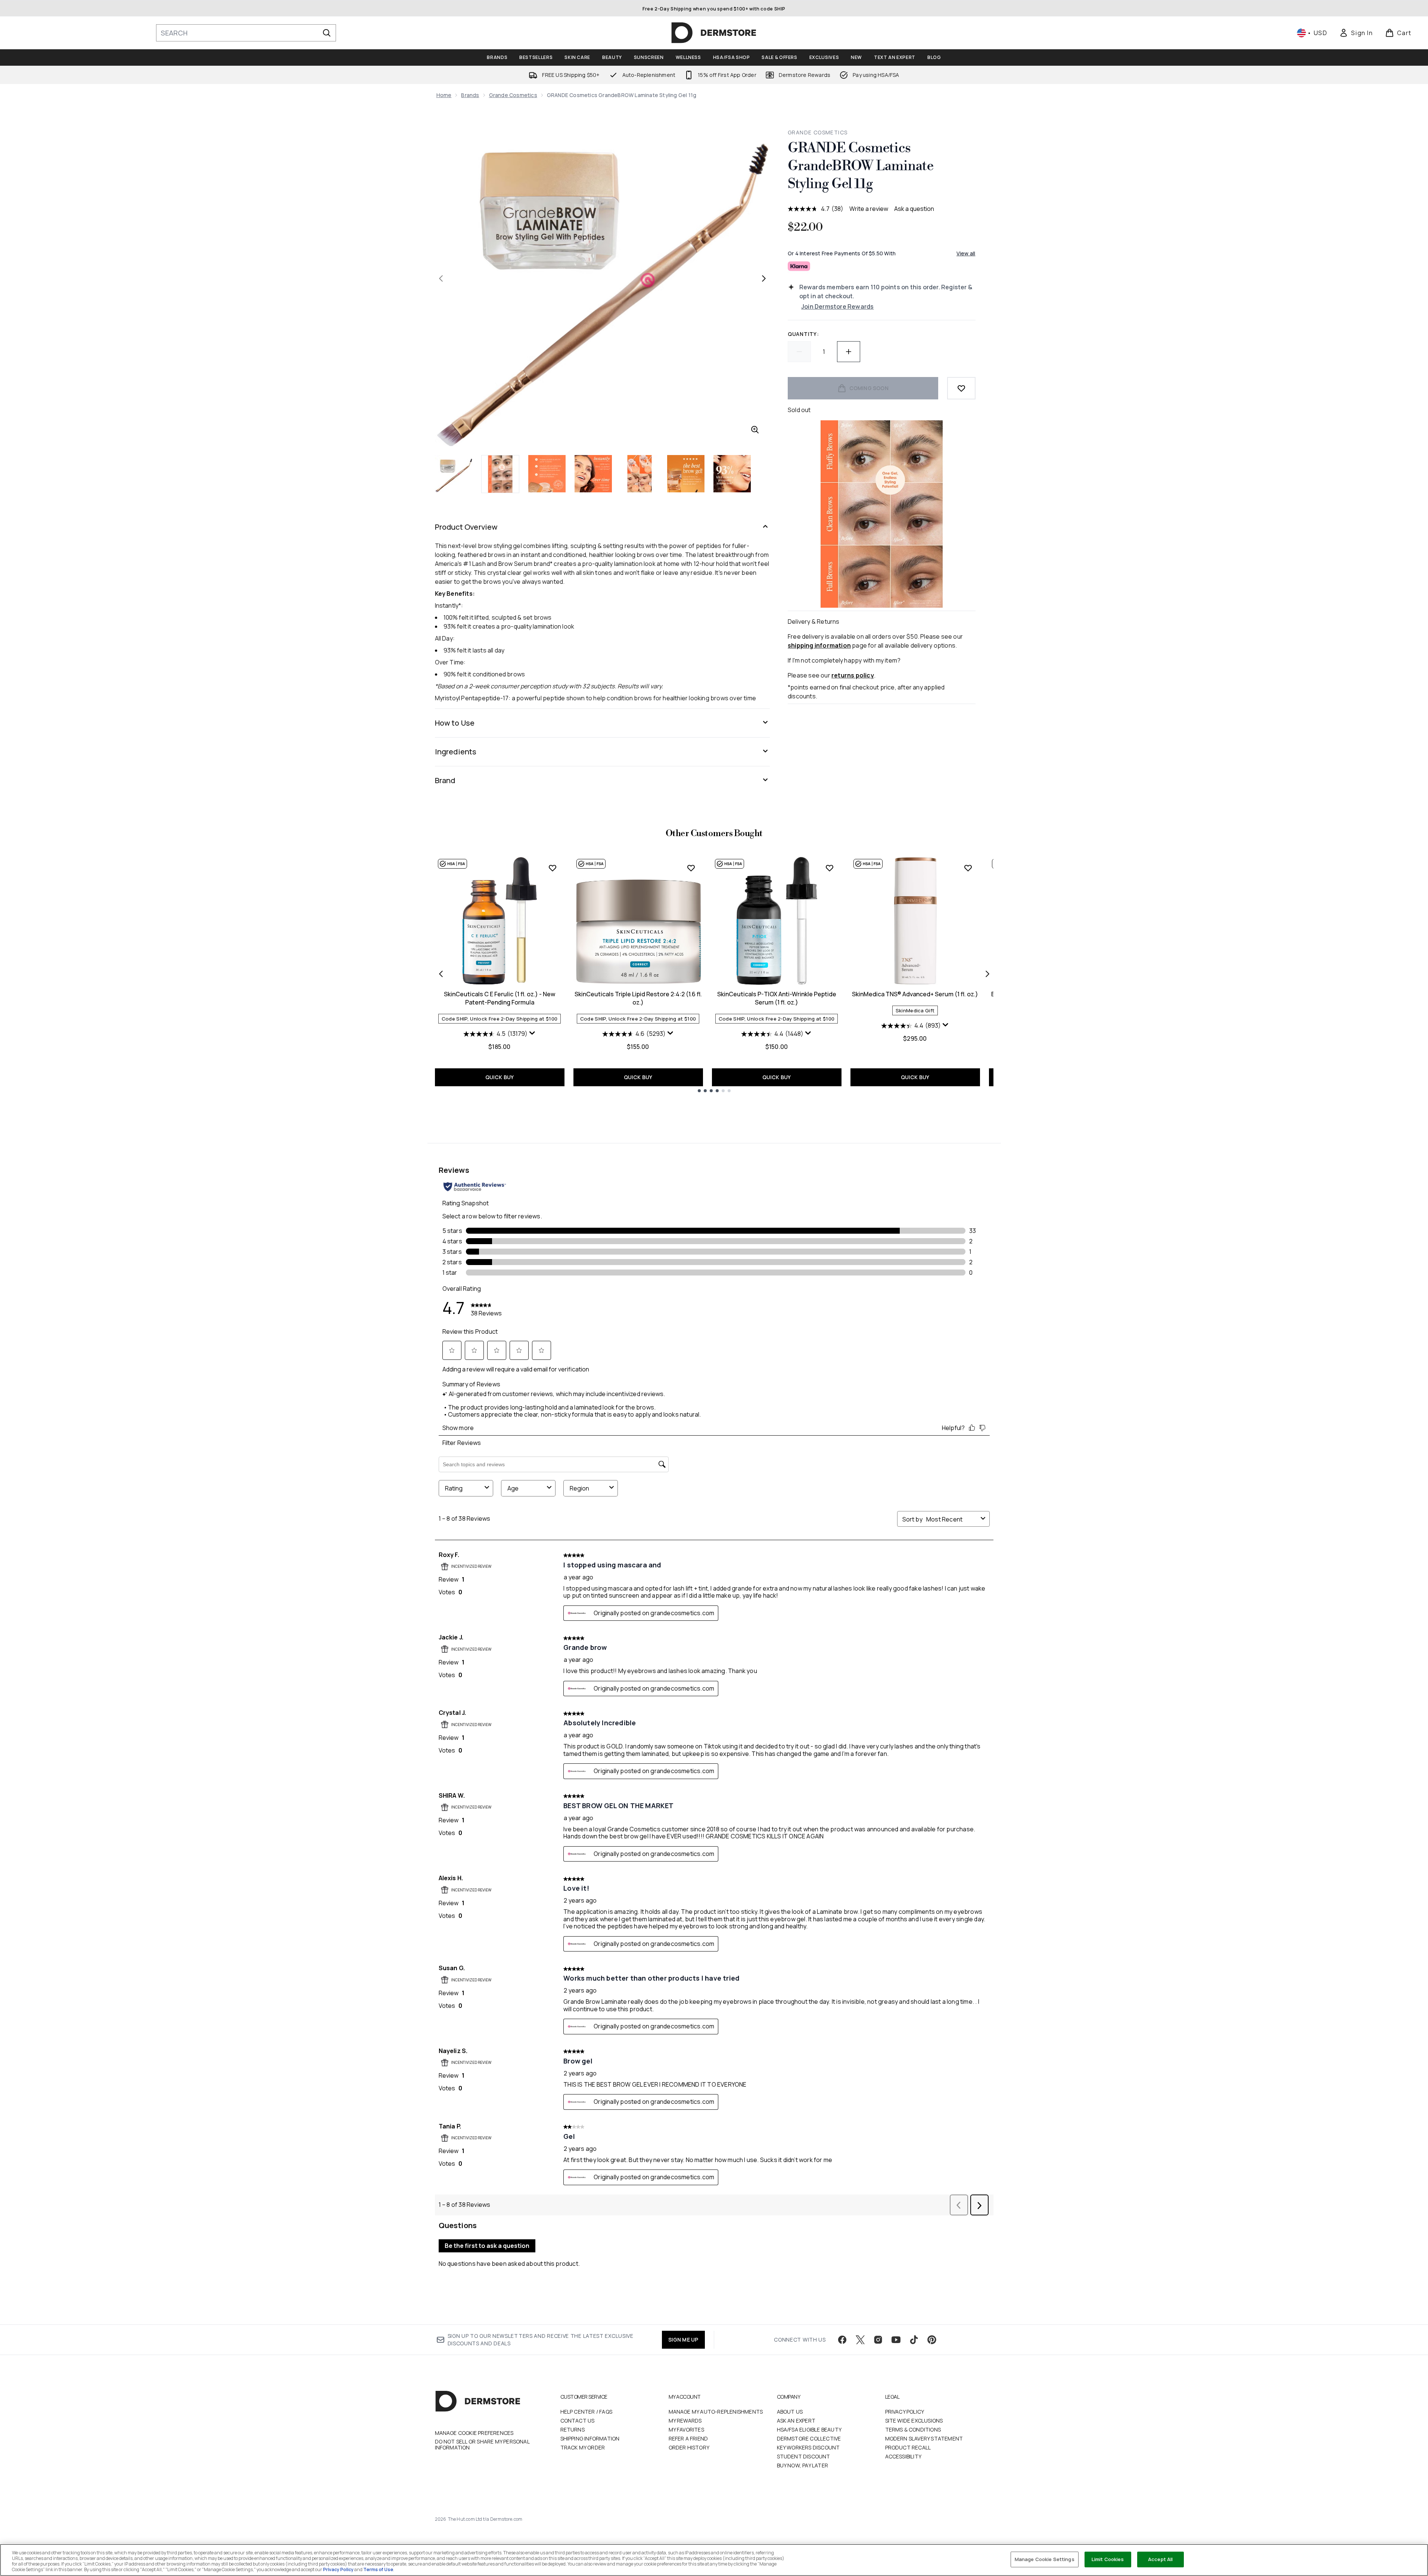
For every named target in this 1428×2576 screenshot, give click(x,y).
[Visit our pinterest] (932, 2340)
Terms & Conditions (913, 2429)
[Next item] (987, 974)
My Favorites (686, 2429)
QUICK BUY (500, 1077)
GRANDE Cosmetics (818, 132)
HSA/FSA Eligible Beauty (809, 2429)
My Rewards (685, 2421)
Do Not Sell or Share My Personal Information (482, 2445)
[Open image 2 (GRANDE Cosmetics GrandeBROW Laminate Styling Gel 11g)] (500, 474)
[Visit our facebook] (842, 2340)
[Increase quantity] (849, 352)
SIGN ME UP (683, 2340)
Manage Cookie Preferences (474, 2433)
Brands (470, 95)
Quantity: (803, 334)
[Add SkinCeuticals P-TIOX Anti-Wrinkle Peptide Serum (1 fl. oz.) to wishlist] (830, 868)
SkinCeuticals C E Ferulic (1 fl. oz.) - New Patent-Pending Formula (500, 998)
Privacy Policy (905, 2412)
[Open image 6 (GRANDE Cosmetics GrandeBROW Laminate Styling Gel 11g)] (686, 474)
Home (444, 95)
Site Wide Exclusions (914, 2421)
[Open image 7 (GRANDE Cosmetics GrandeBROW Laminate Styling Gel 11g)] (732, 474)
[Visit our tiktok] (914, 2340)
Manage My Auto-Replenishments (716, 2412)
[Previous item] (441, 974)
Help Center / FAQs (587, 2412)
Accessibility (903, 2456)
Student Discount (804, 2456)
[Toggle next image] (764, 278)
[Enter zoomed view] (755, 430)
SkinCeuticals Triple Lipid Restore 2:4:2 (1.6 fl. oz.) (638, 998)
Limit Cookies (1108, 2559)
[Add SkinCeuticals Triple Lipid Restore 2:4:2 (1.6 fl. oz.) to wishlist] (691, 868)
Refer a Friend (688, 2438)
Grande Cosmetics (513, 95)
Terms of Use (378, 2569)
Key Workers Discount (808, 2447)
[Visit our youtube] (896, 2340)
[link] (1356, 33)
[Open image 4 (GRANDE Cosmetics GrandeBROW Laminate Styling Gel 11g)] (593, 474)
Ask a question (914, 209)
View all (966, 253)
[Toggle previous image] (441, 278)
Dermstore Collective (809, 2438)
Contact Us (578, 2421)
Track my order (583, 2447)
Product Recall (908, 2447)
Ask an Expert (796, 2421)
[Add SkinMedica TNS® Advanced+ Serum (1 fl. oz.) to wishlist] (968, 868)
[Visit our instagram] (878, 2340)
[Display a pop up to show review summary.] (532, 1033)
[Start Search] (327, 33)
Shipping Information (590, 2438)
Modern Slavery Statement (924, 2438)
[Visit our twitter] (860, 2340)
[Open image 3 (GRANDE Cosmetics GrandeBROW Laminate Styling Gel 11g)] (547, 474)
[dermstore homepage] (714, 33)
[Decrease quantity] (799, 352)
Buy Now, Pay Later (803, 2465)
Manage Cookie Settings (1045, 2559)
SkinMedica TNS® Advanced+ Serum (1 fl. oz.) (915, 994)
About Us (790, 2412)
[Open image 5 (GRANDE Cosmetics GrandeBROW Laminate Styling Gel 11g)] (640, 474)
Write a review (869, 209)
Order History (689, 2447)
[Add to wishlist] (961, 388)
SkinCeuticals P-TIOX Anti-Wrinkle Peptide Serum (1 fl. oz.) (777, 998)
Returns (573, 2429)
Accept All (1160, 2559)
